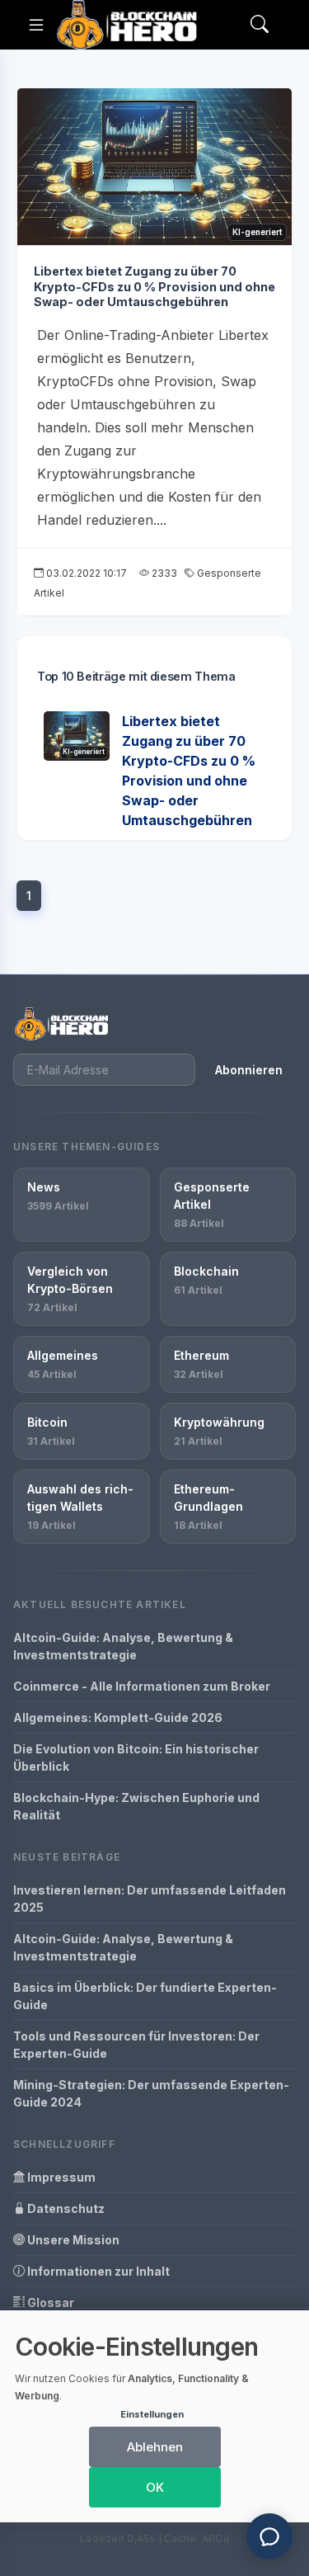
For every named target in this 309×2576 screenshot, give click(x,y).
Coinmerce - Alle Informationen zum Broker (142, 1686)
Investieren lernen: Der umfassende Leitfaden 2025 (150, 1899)
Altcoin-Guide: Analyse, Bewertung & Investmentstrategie (123, 1646)
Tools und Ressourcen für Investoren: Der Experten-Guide (136, 2045)
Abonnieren (249, 1070)
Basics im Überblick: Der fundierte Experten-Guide (145, 1996)
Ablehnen (155, 2447)
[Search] (260, 25)
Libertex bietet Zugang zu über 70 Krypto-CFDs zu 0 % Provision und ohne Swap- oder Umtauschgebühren (154, 286)
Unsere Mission (72, 2240)
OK (155, 2487)
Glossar (49, 2302)
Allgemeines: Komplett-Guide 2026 (118, 1717)
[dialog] (154, 2416)
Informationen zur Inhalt (97, 2271)
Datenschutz (65, 2208)
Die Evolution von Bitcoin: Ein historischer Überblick (136, 1757)
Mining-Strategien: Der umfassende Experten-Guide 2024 (151, 2093)
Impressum (60, 2177)
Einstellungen (152, 2414)
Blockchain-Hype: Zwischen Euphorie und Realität (136, 1806)
